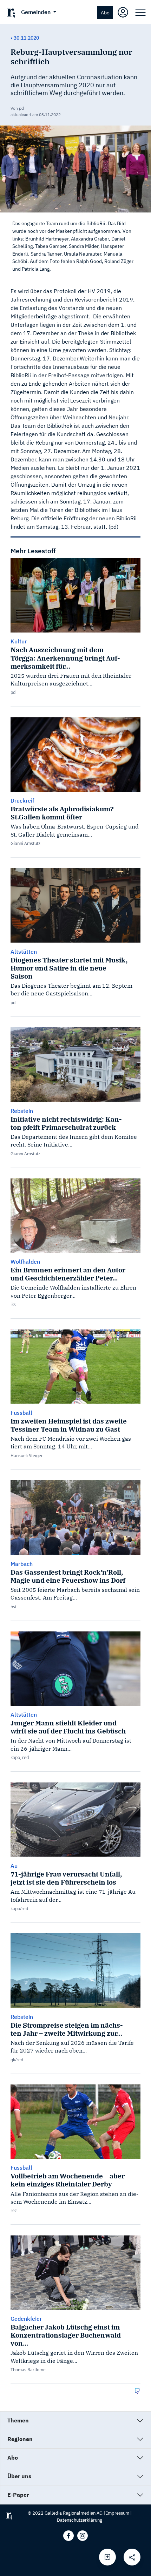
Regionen (20, 2439)
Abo (105, 12)
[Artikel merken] (107, 2557)
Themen (18, 2420)
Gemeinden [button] (37, 12)
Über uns (19, 2476)
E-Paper (18, 2495)
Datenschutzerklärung (80, 2520)
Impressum (118, 2513)
